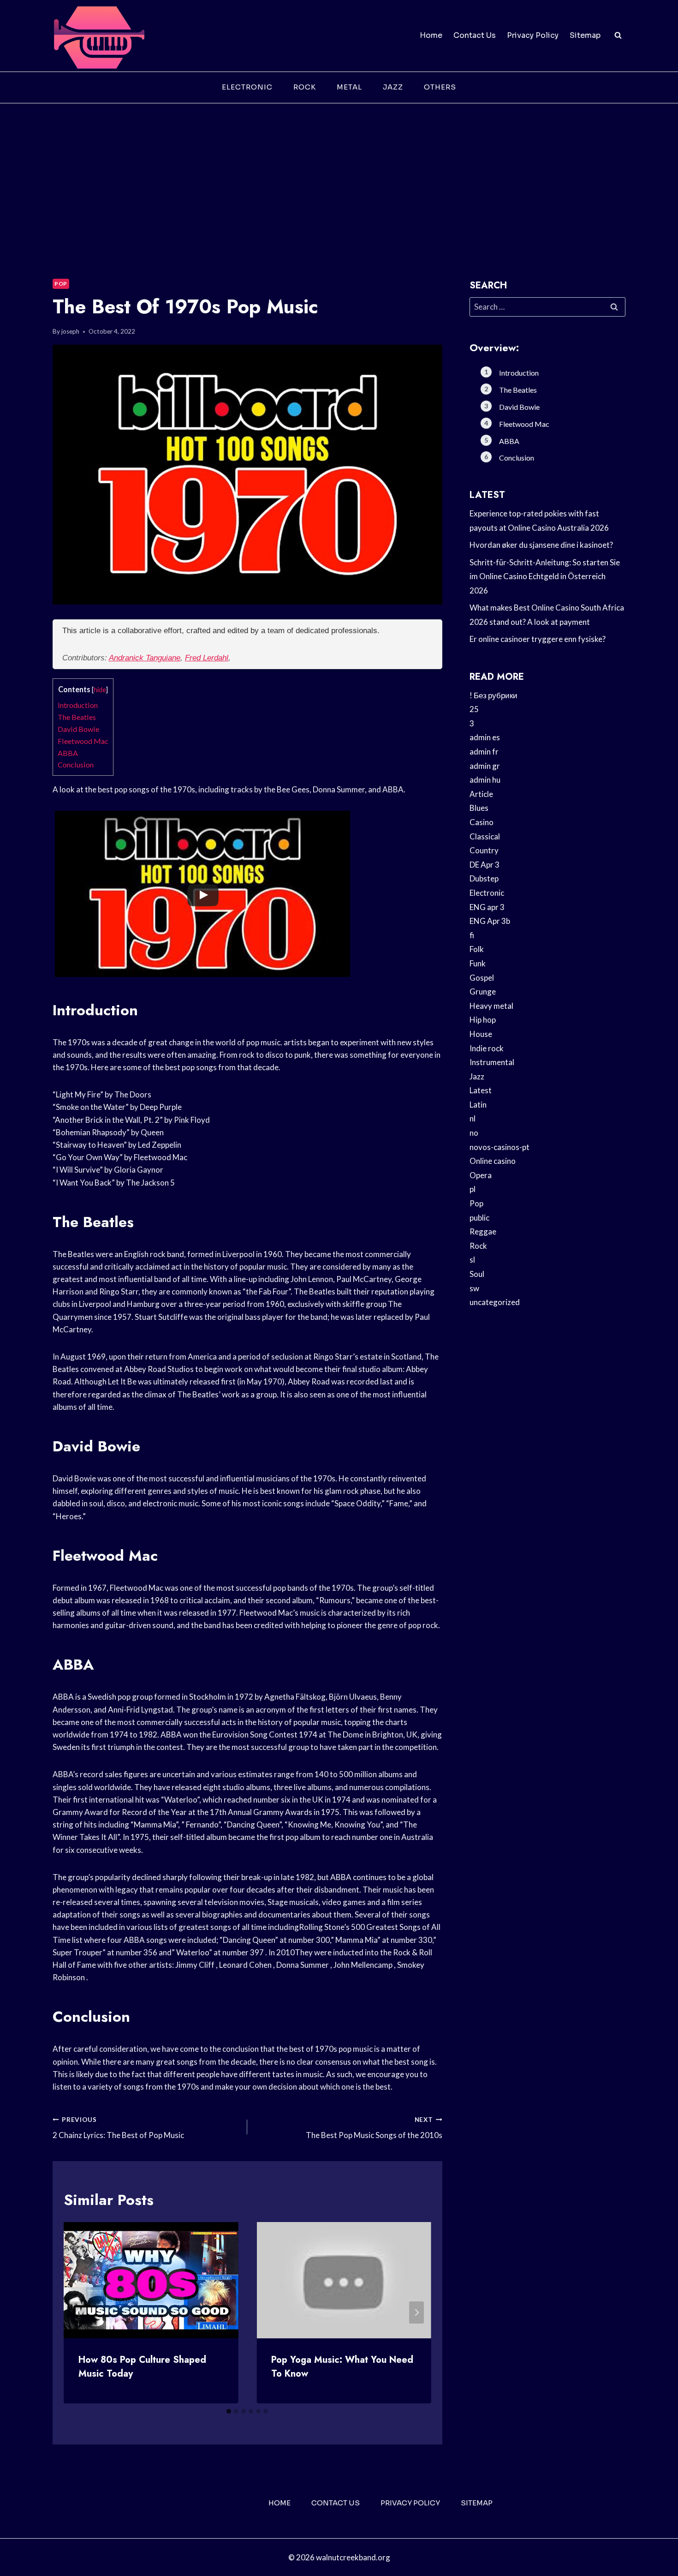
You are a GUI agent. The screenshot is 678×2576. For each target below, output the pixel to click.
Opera (481, 1175)
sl (472, 1260)
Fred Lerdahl (207, 658)
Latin (478, 1105)
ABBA (68, 753)
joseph (70, 331)
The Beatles (77, 717)
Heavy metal (491, 1006)
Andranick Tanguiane (145, 658)
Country (484, 850)
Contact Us (475, 35)
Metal (349, 87)
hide (100, 690)
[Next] (416, 2312)
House (481, 1034)
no (474, 1133)
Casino (482, 822)
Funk (478, 963)
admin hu (485, 780)
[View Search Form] (618, 36)
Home (431, 35)
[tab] (229, 2411)
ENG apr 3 (487, 907)
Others (440, 87)
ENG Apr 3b (490, 921)
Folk (477, 949)
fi (472, 935)
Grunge (483, 991)
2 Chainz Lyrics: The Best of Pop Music (118, 2128)
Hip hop (483, 1020)
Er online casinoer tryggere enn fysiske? (538, 639)
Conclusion (76, 764)
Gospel (482, 978)
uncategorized (495, 1302)
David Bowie (78, 729)
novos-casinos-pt (500, 1147)
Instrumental (492, 1062)
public (479, 1218)
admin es (485, 737)
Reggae (483, 1231)
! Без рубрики (494, 695)
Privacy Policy (533, 35)
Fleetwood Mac (83, 741)
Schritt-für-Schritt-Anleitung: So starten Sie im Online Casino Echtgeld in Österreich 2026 (545, 576)
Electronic (247, 87)
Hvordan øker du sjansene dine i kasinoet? (541, 545)
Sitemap (585, 35)
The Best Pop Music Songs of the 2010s (374, 2128)
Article (481, 794)
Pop (61, 284)
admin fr (484, 752)
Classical (485, 836)
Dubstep (484, 878)
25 (474, 709)
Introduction (78, 705)
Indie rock (487, 1048)
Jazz (393, 87)
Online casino (493, 1161)
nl (473, 1118)
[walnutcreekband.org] (99, 36)
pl (473, 1189)
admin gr (485, 766)
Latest (481, 1090)
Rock (305, 87)
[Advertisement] (339, 173)
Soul (477, 1274)
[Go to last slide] (78, 2312)
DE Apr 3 (485, 865)
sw (474, 1288)
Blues (479, 808)
